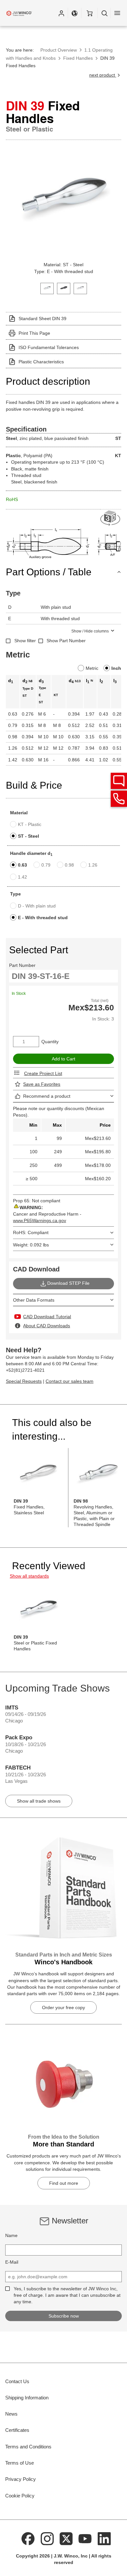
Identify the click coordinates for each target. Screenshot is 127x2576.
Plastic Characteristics (41, 362)
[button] (61, 13)
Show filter (25, 641)
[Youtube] (85, 2538)
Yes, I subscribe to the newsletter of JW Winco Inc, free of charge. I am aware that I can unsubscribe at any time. (67, 2295)
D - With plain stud (37, 906)
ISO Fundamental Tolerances (49, 347)
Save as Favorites (42, 1084)
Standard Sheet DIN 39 (42, 319)
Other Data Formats (34, 1300)
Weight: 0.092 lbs (31, 1245)
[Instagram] (47, 2538)
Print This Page (34, 333)
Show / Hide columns (90, 631)
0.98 (69, 865)
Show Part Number (66, 641)
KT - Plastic (30, 824)
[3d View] (111, 518)
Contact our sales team (70, 1381)
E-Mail (12, 2262)
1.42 (22, 877)
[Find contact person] (119, 781)
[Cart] (89, 13)
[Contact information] (119, 799)
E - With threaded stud (43, 918)
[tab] (47, 288)
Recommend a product (47, 1096)
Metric (92, 668)
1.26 (93, 865)
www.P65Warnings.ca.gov (40, 1220)
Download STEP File (68, 1283)
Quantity (50, 1042)
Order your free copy (63, 2007)
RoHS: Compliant (31, 1232)
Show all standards (29, 1576)
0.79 (46, 865)
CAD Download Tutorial (47, 1317)
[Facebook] (28, 2538)
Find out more (64, 2183)
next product (103, 75)
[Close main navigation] (117, 13)
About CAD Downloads (47, 1326)
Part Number (22, 965)
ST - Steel (28, 836)
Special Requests (24, 1381)
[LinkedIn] (104, 2538)
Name (11, 2235)
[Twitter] (66, 2538)
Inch (116, 668)
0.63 (22, 865)
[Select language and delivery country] (75, 13)
